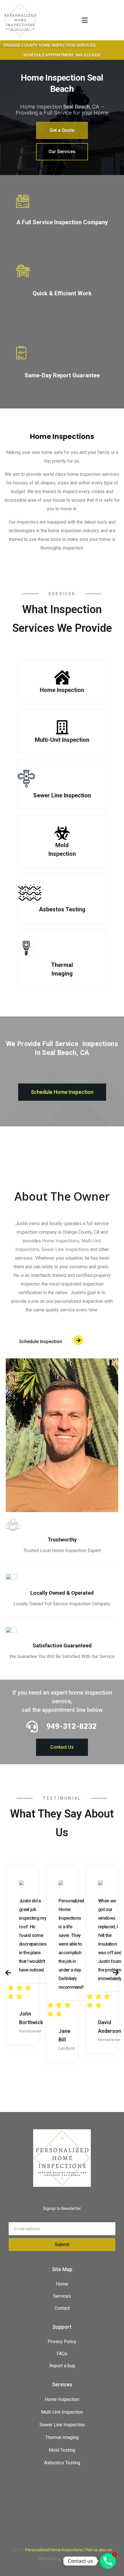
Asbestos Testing (62, 909)
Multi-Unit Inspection (62, 740)
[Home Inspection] (62, 677)
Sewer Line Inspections (65, 1249)
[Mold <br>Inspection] (62, 833)
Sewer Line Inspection (62, 795)
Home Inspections (61, 1241)
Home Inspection (62, 690)
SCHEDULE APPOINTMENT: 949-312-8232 (62, 55)
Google (68, 2558)
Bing (56, 2558)
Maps (81, 2558)
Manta (44, 2558)
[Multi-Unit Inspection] (62, 727)
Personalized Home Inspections (54, 2550)
